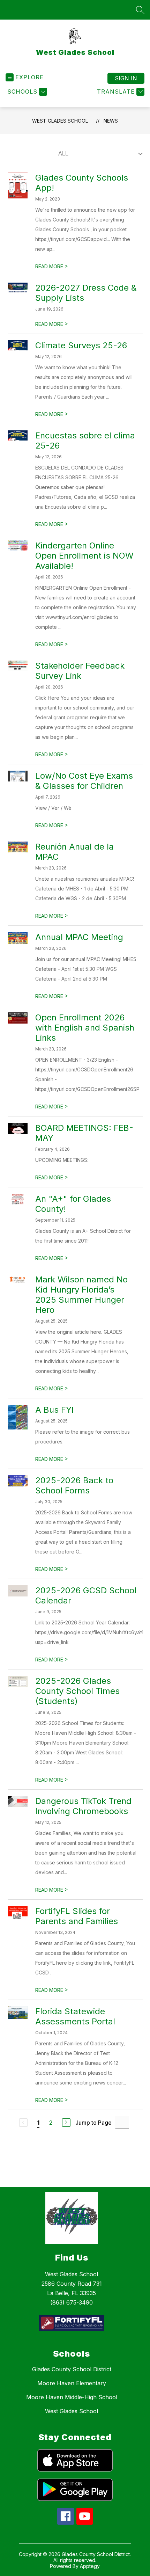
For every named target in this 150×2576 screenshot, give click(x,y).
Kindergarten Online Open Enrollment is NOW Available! (84, 556)
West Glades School (60, 121)
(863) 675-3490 (72, 2302)
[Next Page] (66, 2123)
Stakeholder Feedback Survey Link (80, 671)
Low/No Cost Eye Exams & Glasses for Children (84, 781)
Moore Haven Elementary (72, 2383)
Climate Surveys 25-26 (81, 345)
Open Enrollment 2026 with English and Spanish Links (85, 1028)
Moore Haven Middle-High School (72, 2397)
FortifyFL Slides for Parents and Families (77, 1916)
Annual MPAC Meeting (79, 937)
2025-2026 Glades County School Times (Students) (77, 1691)
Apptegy (90, 2566)
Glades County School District (72, 2369)
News (111, 121)
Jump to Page (93, 2123)
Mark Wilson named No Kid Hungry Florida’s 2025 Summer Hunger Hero (81, 1295)
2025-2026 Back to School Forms (74, 1485)
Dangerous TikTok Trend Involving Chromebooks (83, 1806)
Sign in (126, 78)
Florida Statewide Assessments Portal (75, 2016)
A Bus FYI (54, 1410)
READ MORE (52, 266)
